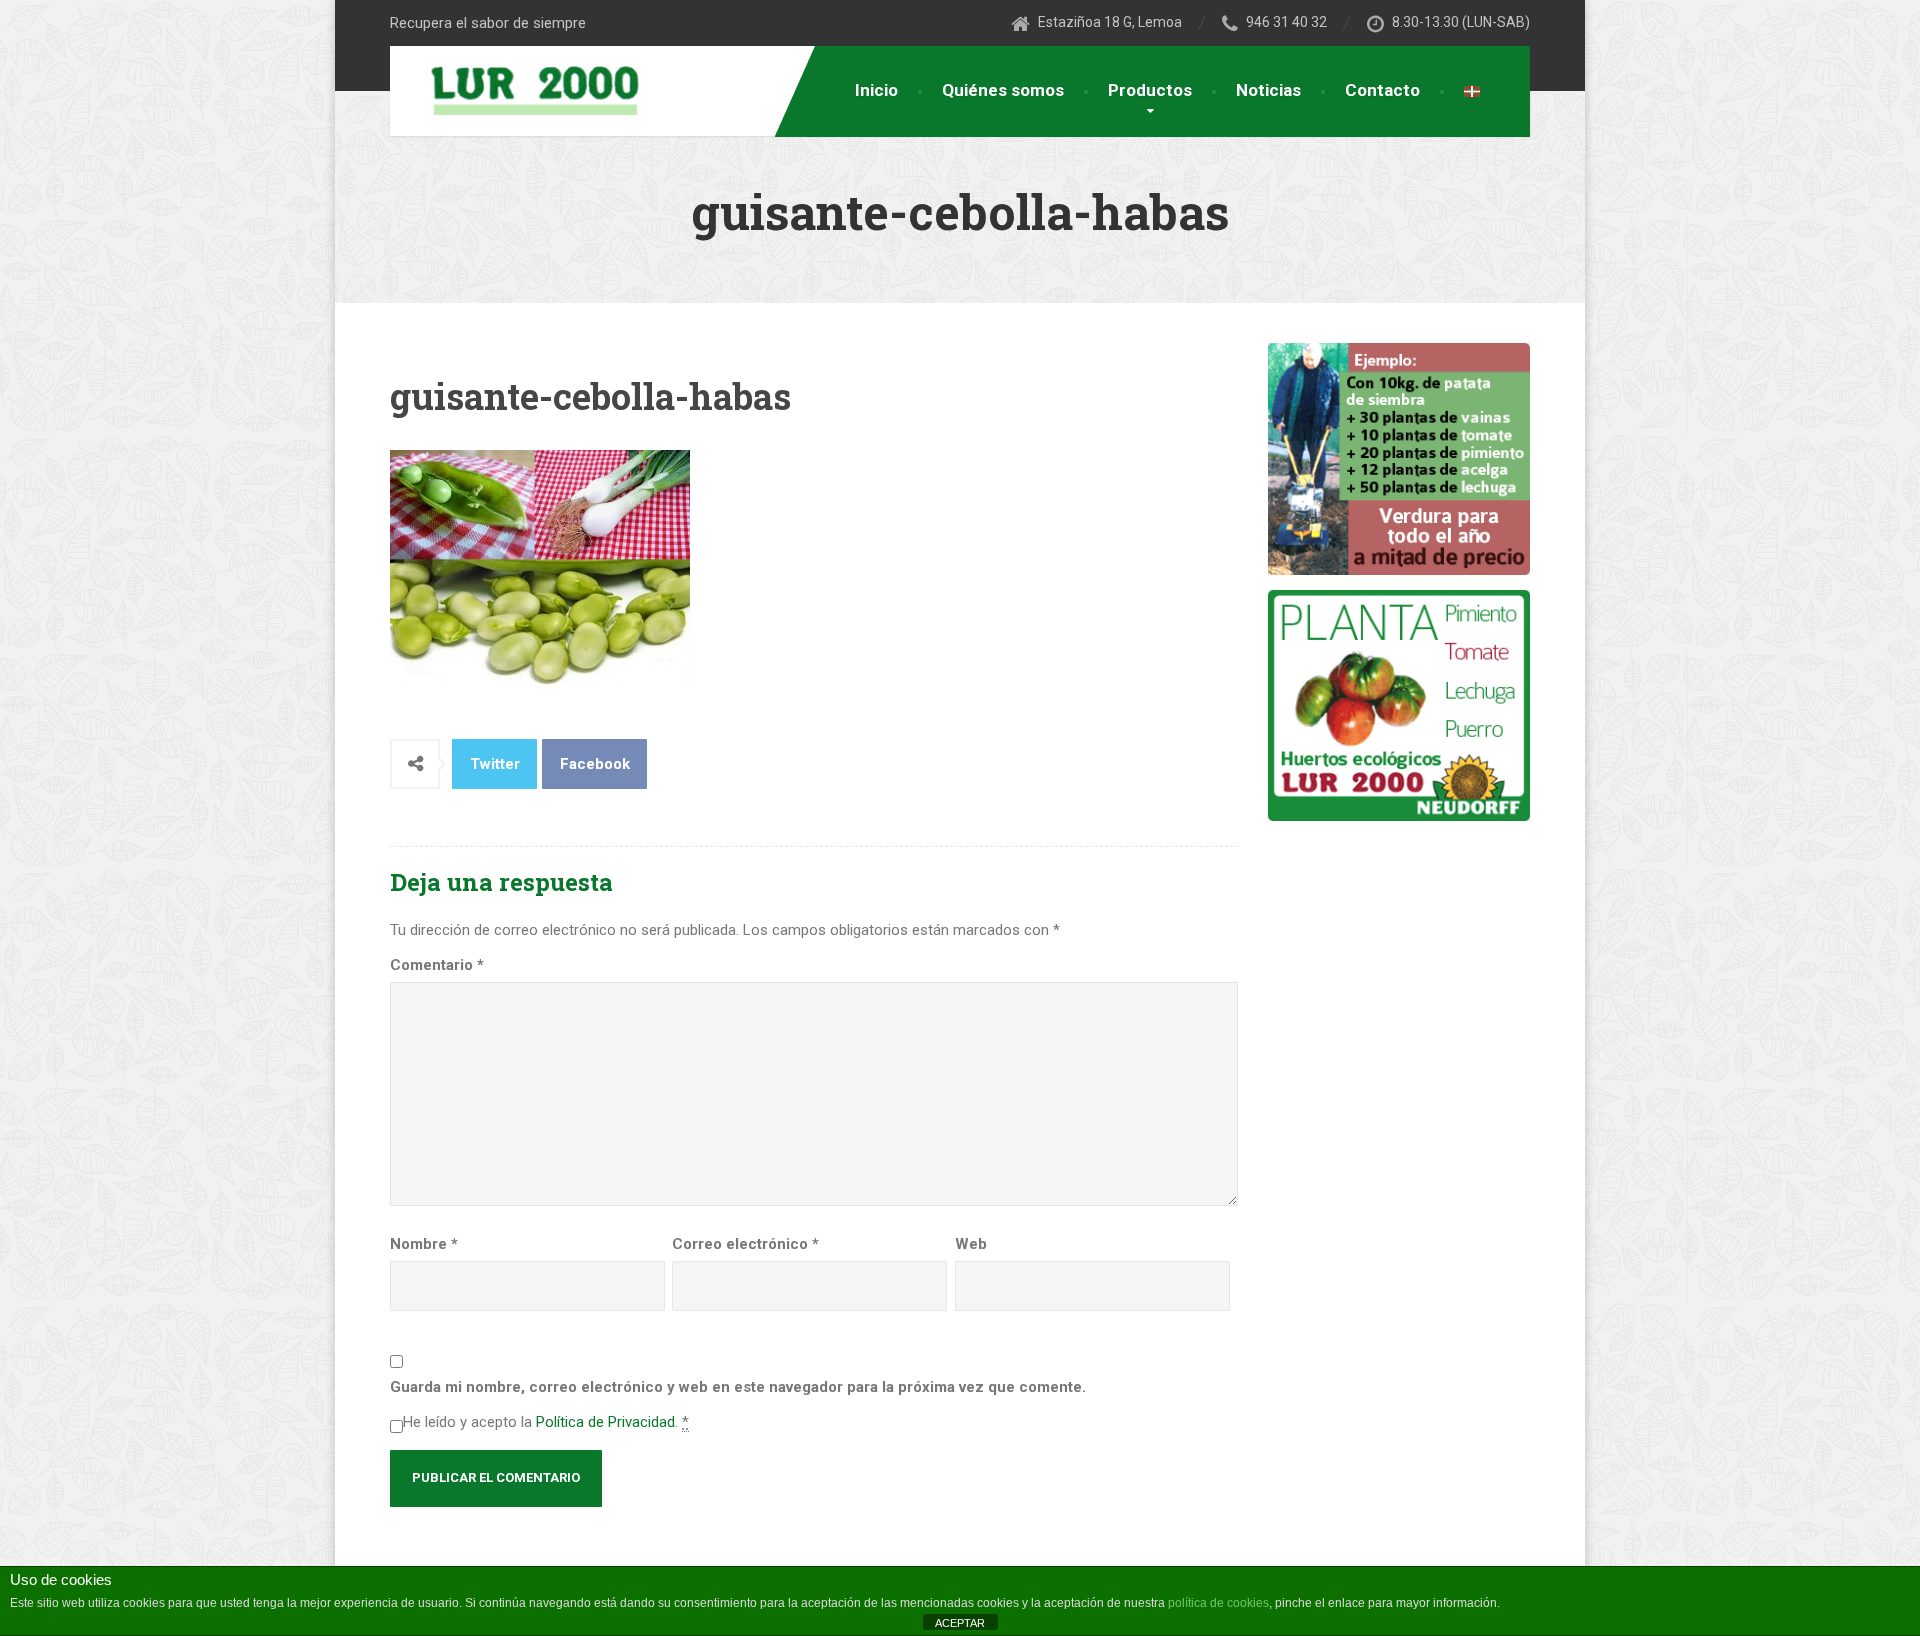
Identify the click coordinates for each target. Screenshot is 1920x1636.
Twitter (495, 764)
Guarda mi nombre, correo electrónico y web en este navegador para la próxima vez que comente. (738, 1387)
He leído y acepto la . (546, 1422)
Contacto (1382, 90)
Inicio (876, 90)
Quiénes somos (1003, 90)
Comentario (437, 965)
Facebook (595, 764)
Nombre (424, 1244)
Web (971, 1244)
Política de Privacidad (605, 1422)
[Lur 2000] (522, 89)
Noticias (1268, 90)
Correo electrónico (745, 1244)
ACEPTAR (960, 1623)
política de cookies (1218, 1603)
